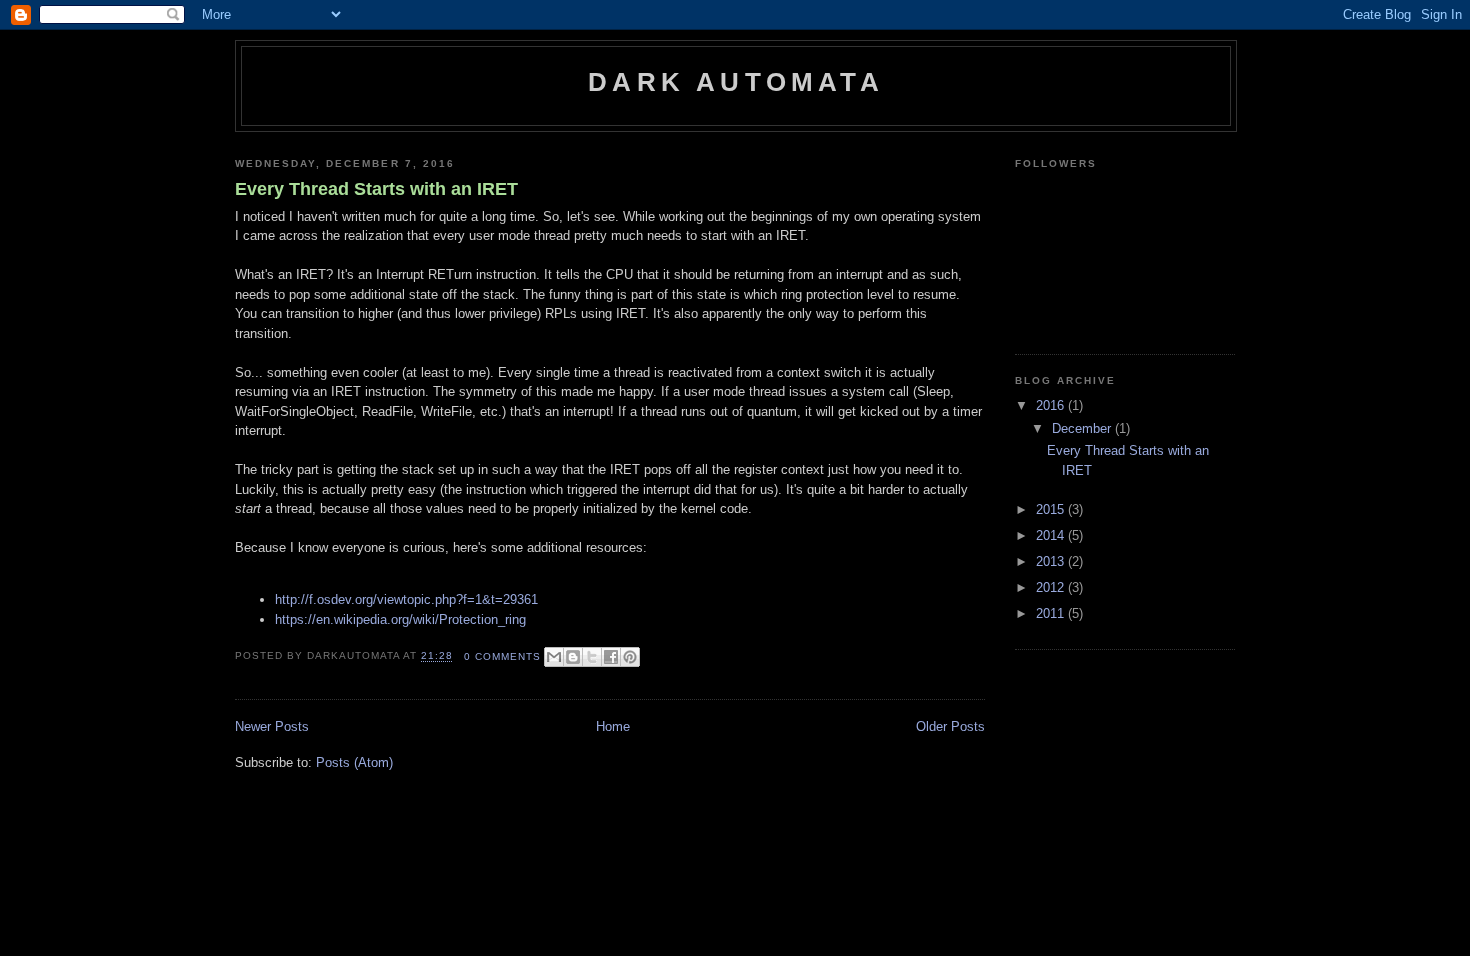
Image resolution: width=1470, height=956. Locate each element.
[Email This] (554, 657)
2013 (1052, 561)
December (1083, 428)
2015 (1052, 509)
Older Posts (950, 726)
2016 (1052, 405)
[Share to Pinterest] (630, 657)
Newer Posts (272, 726)
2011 (1052, 613)
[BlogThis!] (573, 657)
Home (613, 726)
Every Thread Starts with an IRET (376, 189)
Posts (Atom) (354, 762)
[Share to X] (592, 657)
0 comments (502, 656)
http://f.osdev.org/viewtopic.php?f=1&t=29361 (406, 599)
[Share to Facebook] (611, 657)
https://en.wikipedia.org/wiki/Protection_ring (400, 619)
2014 (1052, 535)
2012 (1052, 587)
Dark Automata (736, 82)
